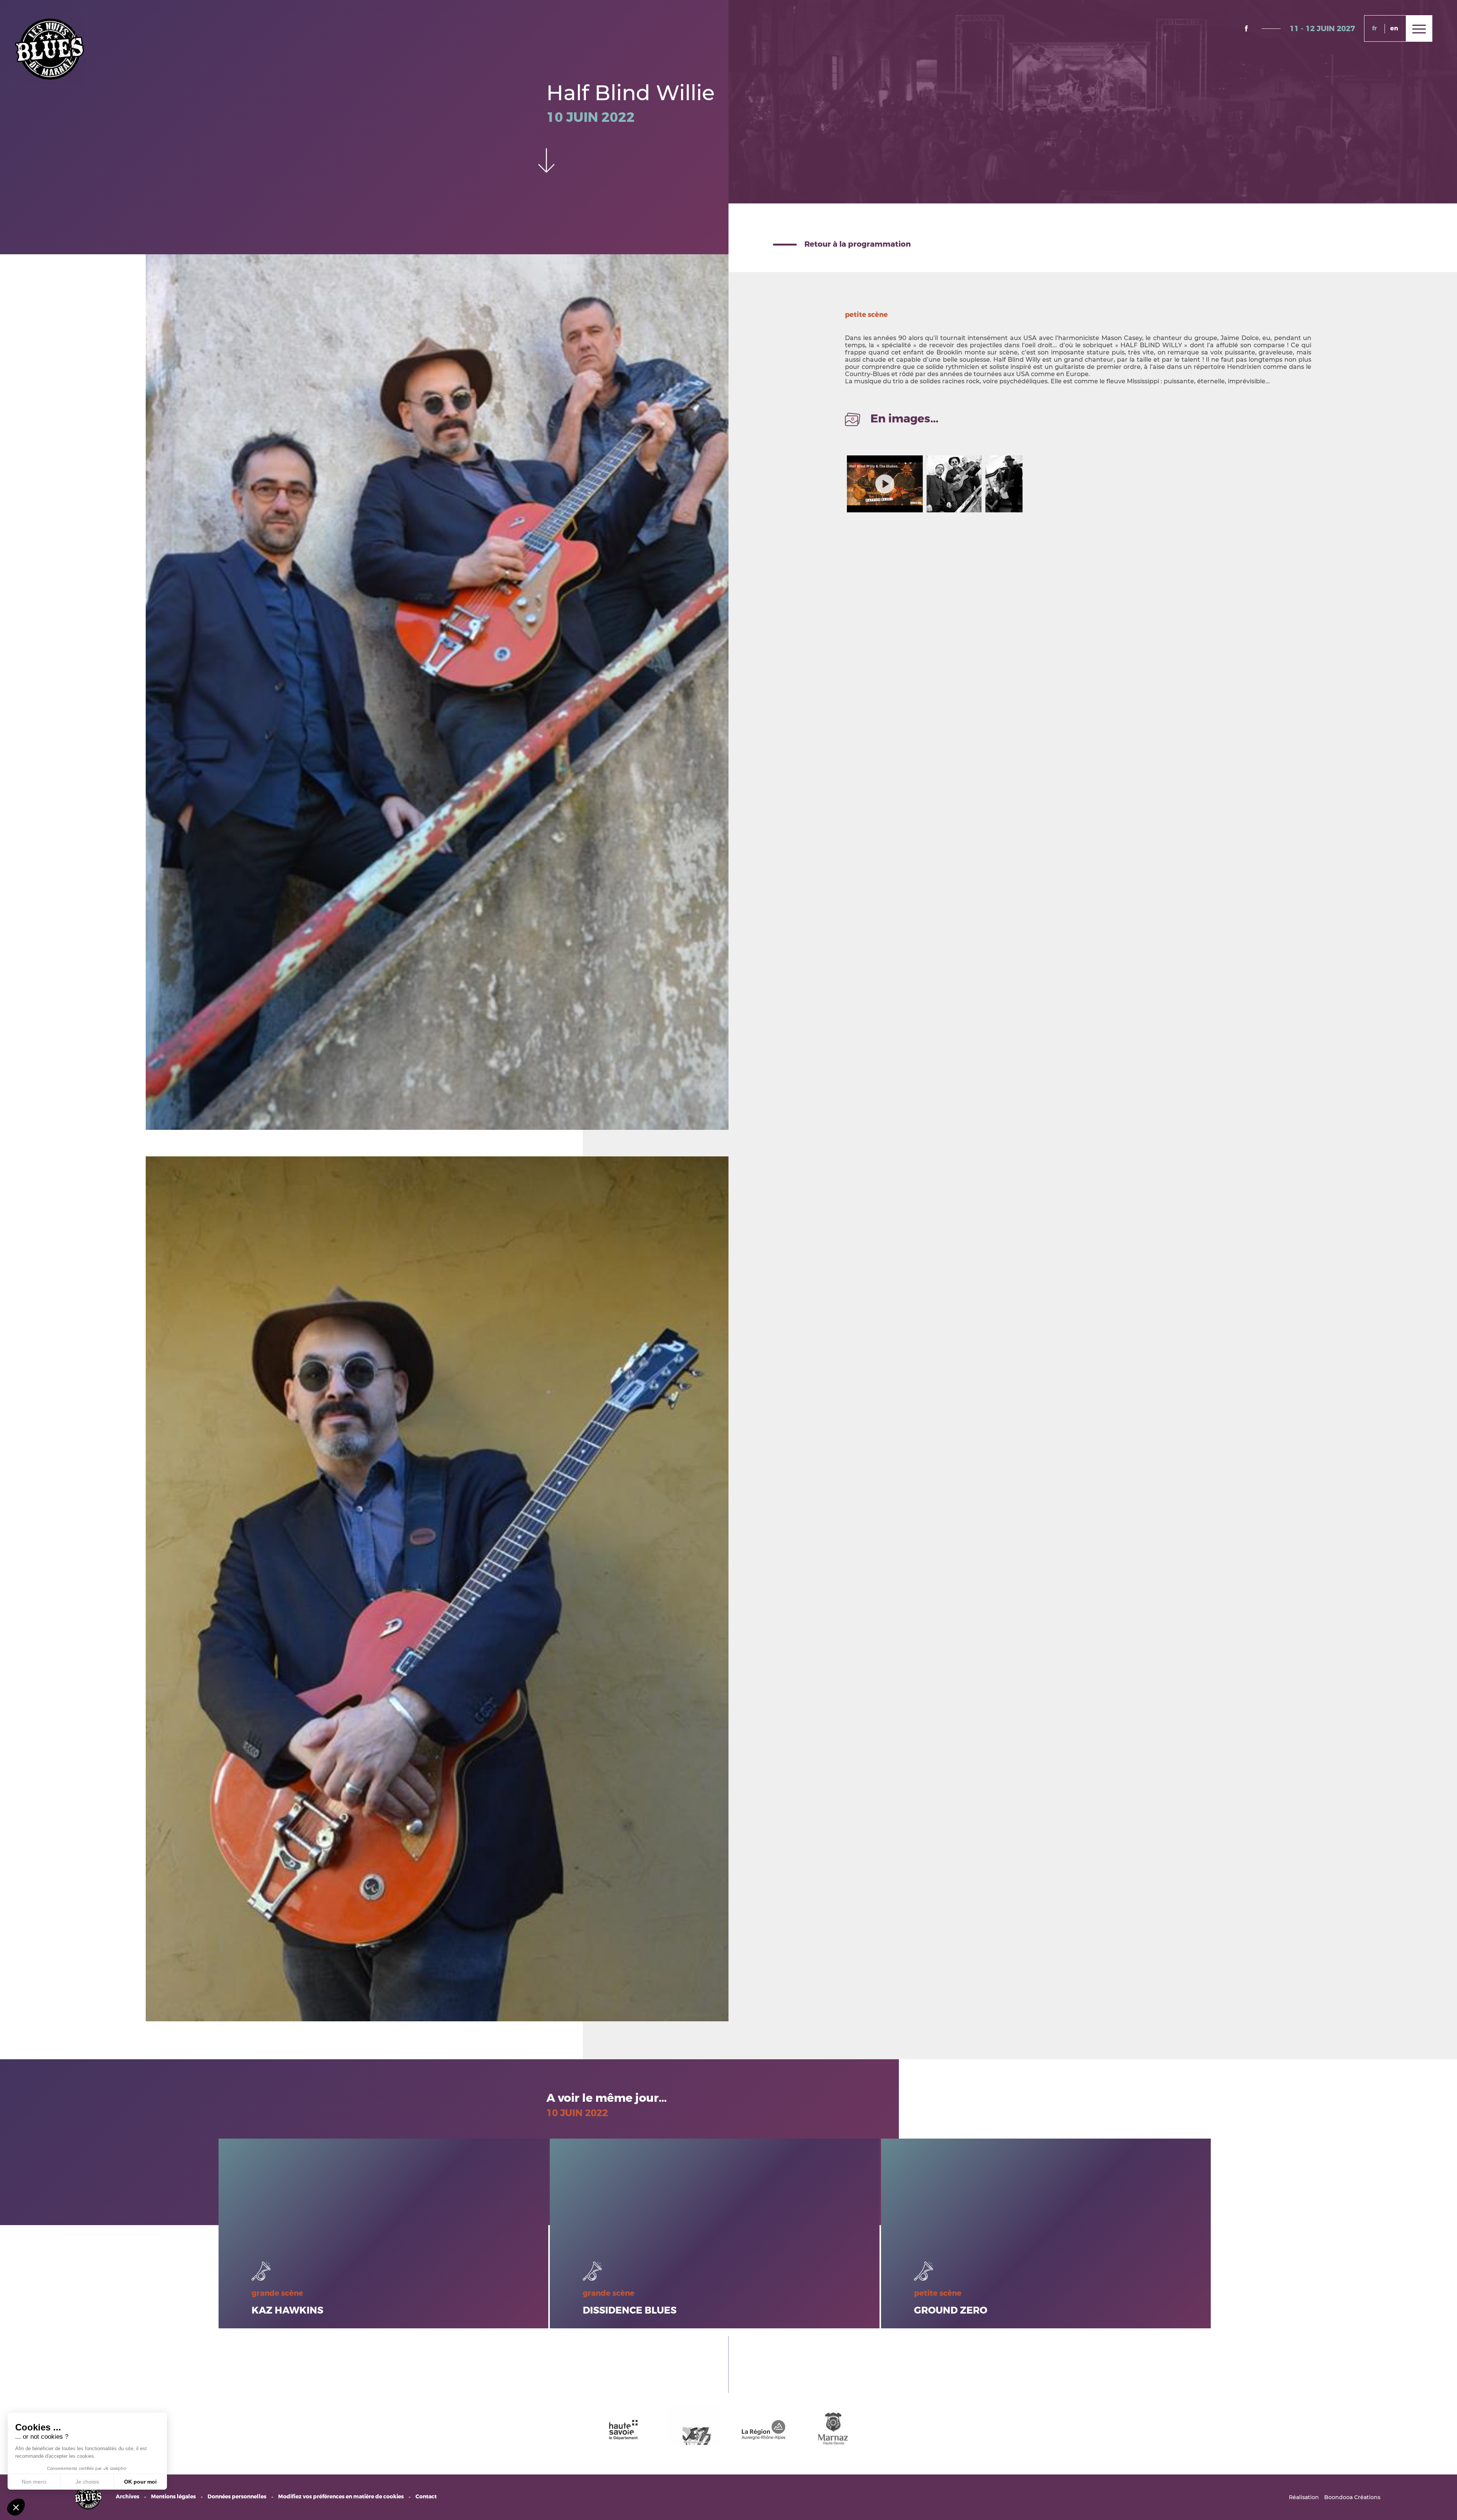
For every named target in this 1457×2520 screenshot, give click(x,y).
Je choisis (87, 2482)
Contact (426, 2497)
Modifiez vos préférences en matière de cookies (341, 2497)
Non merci (34, 2482)
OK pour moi (140, 2482)
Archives (127, 2497)
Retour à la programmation (858, 244)
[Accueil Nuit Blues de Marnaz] (49, 49)
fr (1374, 28)
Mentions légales (173, 2497)
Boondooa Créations (1352, 2497)
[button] (16, 2507)
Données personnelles (237, 2497)
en (1394, 28)
